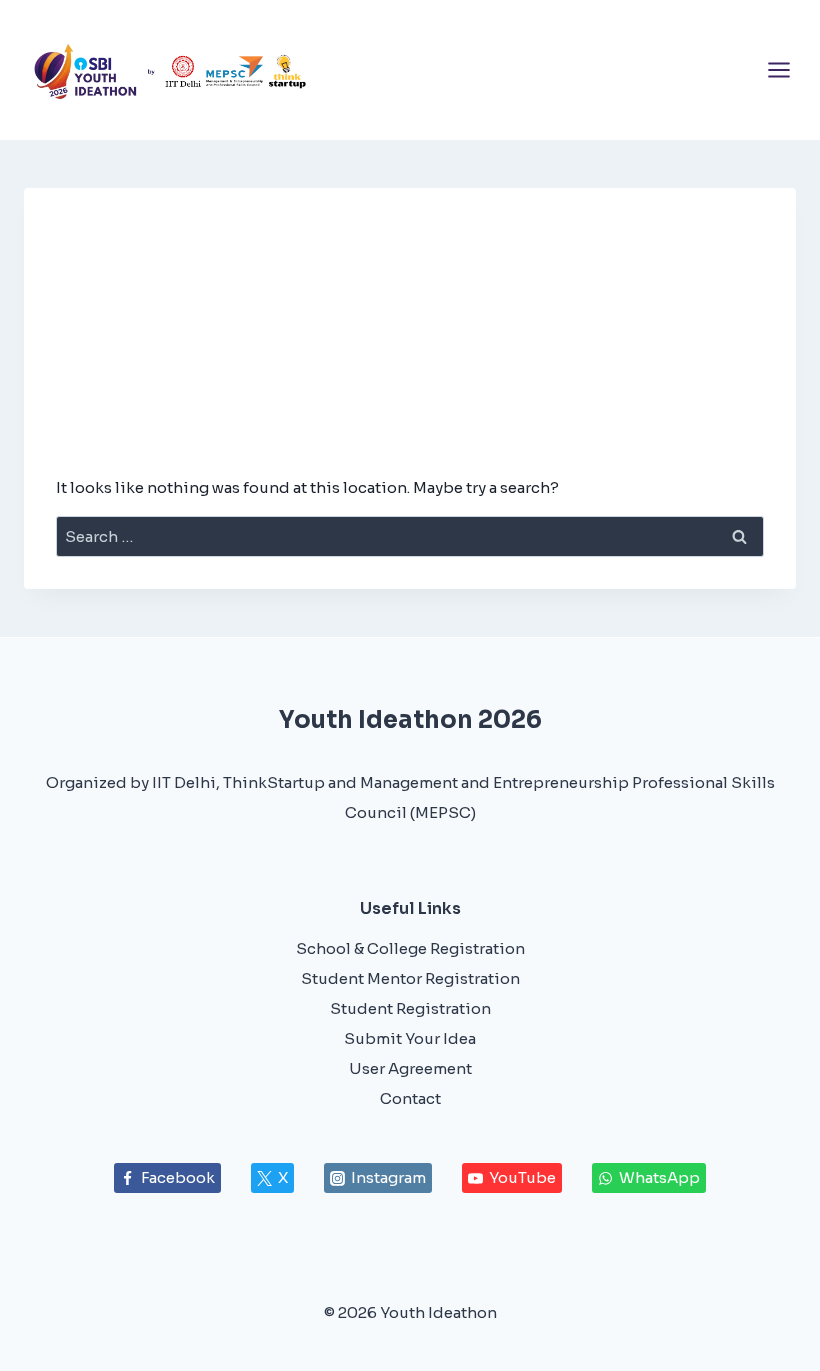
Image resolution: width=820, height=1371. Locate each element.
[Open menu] (778, 69)
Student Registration (410, 1008)
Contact (410, 1098)
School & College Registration (410, 948)
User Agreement (410, 1068)
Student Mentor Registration (410, 978)
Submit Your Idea (410, 1038)
